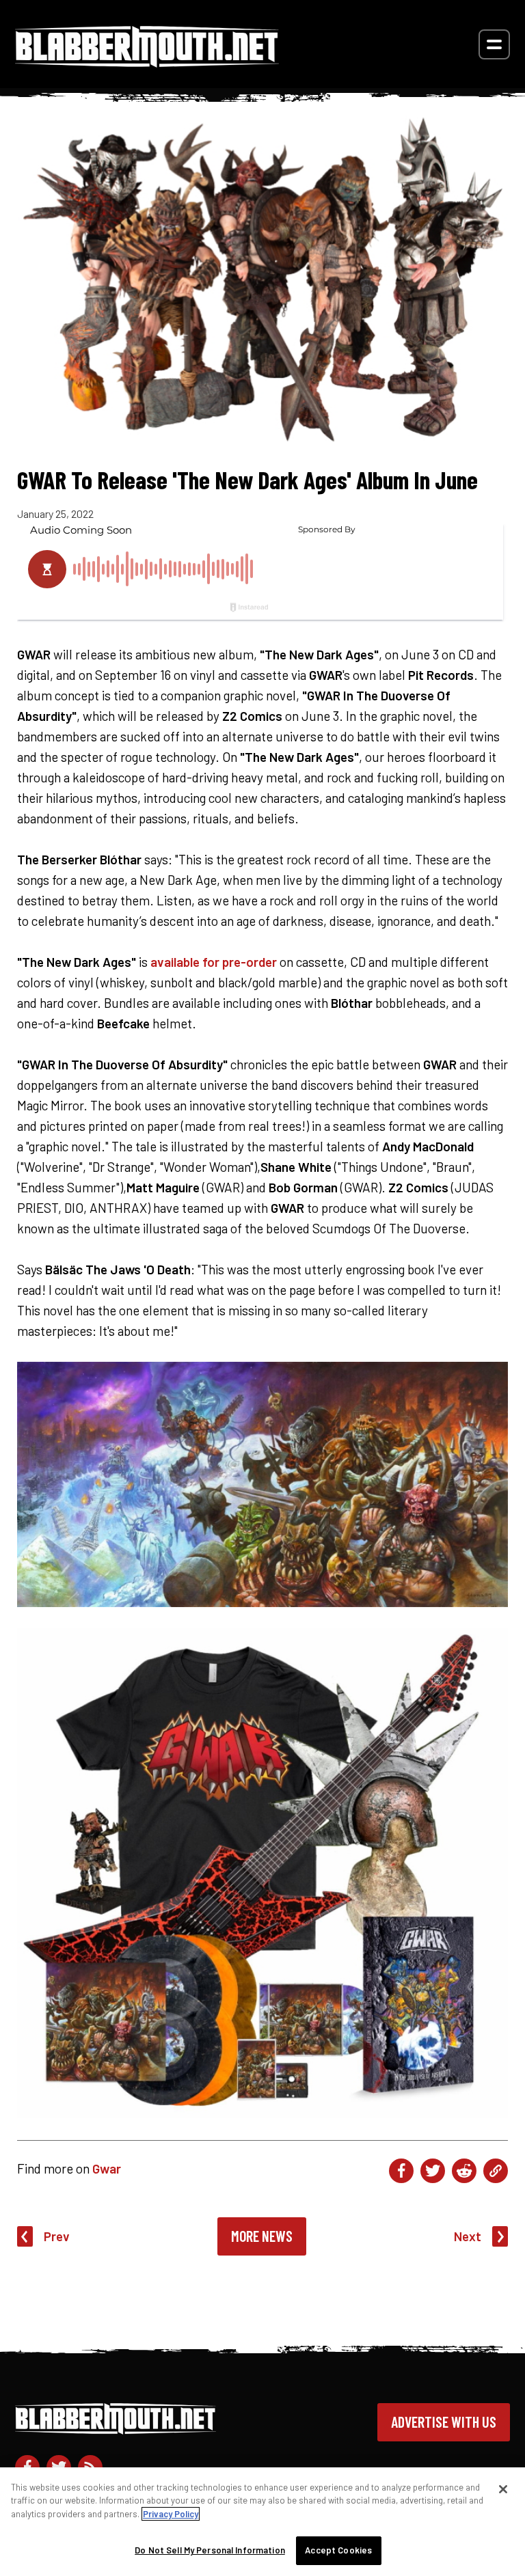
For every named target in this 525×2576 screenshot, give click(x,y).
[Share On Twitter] (433, 2171)
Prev (57, 2236)
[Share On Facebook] (401, 2171)
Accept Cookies (338, 2550)
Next (468, 2236)
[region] (262, 2522)
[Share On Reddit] (464, 2171)
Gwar (107, 2168)
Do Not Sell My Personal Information (210, 2550)
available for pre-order (214, 962)
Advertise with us (444, 2422)
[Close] (503, 2489)
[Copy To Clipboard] (496, 2171)
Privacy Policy (171, 2514)
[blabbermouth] (147, 63)
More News (262, 2236)
